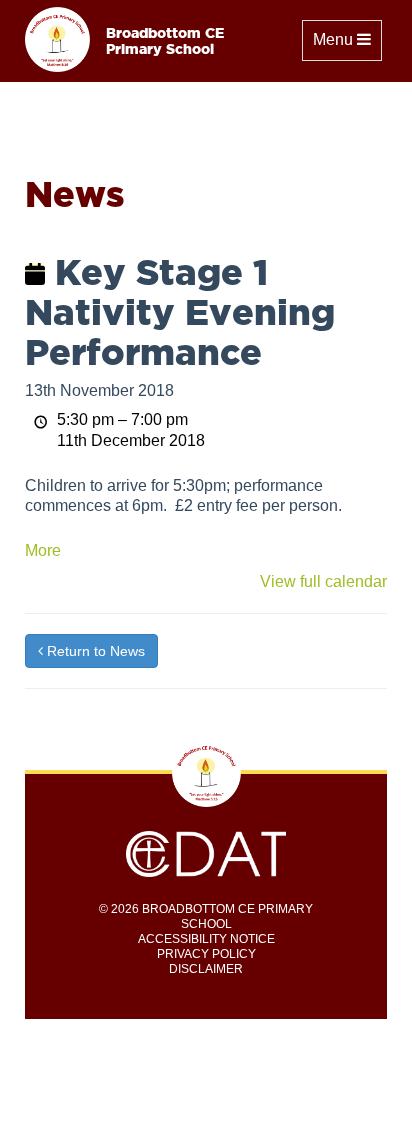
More (43, 550)
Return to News (94, 651)
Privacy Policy (206, 954)
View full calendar (323, 581)
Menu (347, 39)
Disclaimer (206, 969)
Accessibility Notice (206, 939)
